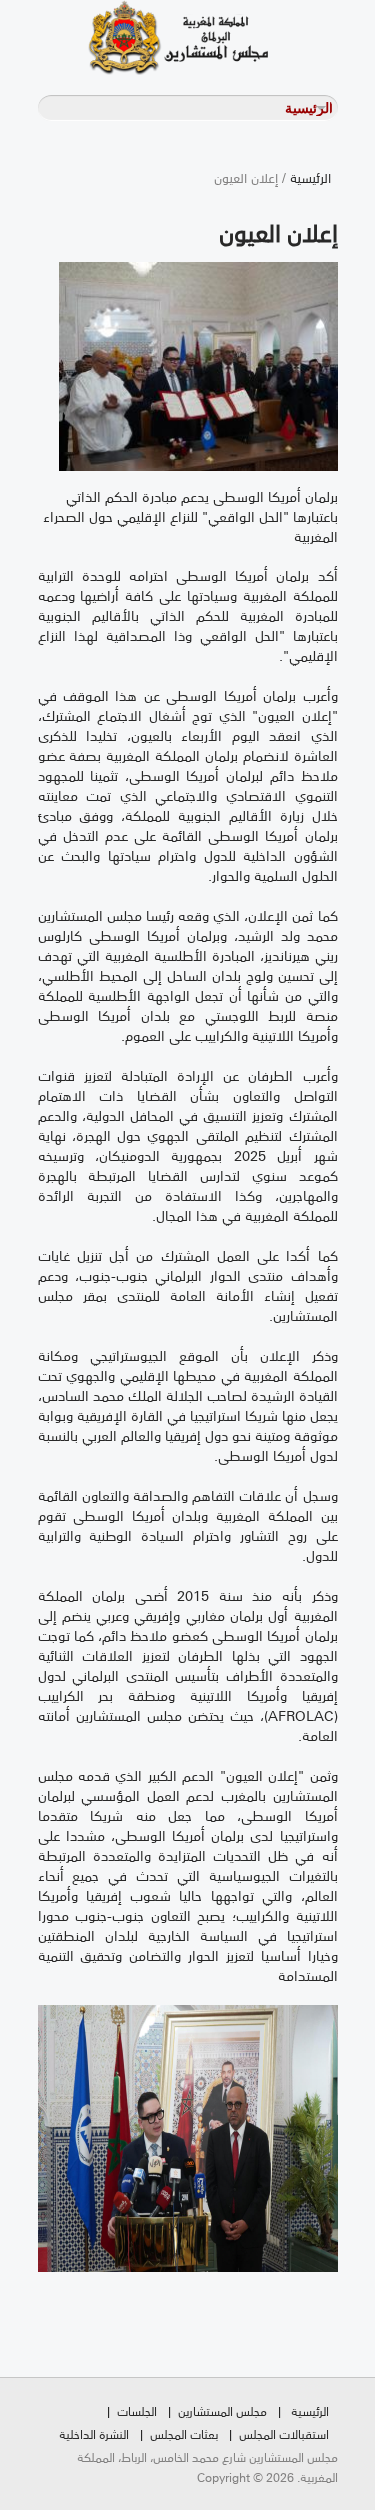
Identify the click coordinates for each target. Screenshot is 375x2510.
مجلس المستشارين (222, 2410)
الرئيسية (310, 177)
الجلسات (137, 2410)
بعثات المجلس (184, 2433)
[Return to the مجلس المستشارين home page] (153, 37)
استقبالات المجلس (284, 2433)
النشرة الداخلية (94, 2433)
